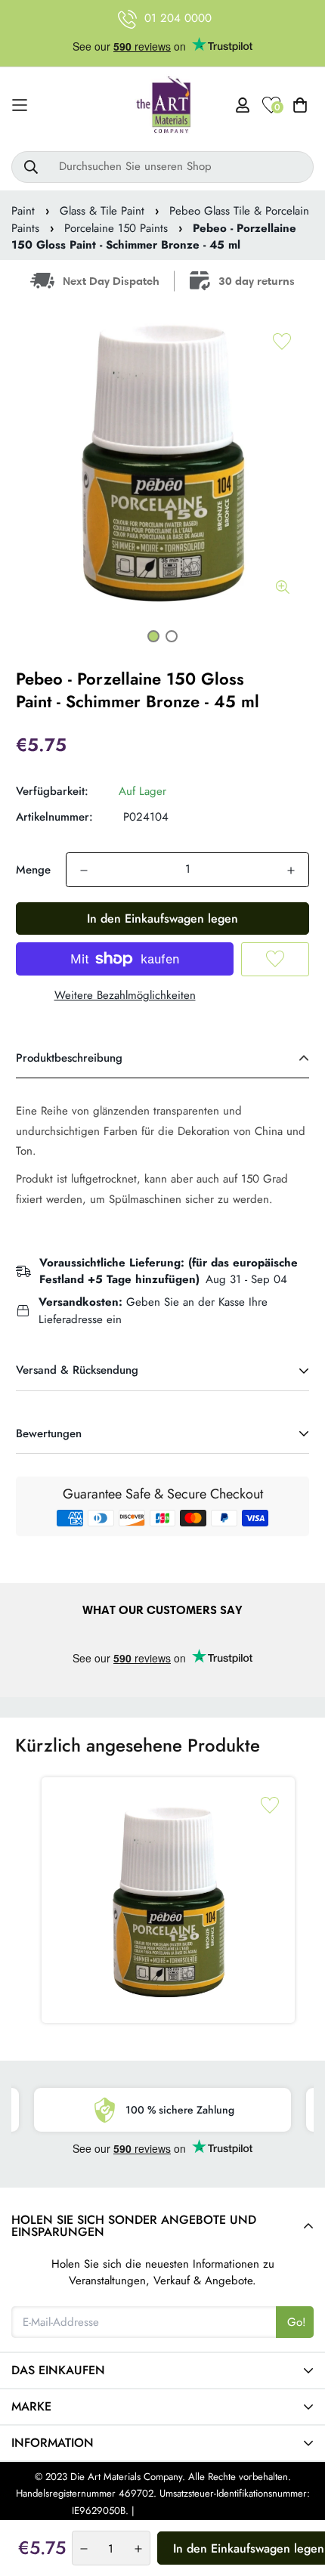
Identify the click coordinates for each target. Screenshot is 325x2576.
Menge (33, 870)
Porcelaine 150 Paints (116, 228)
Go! (297, 2322)
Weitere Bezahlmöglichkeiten (125, 995)
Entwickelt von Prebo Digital (195, 2511)
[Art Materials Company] (163, 105)
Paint (23, 211)
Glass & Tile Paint (102, 211)
